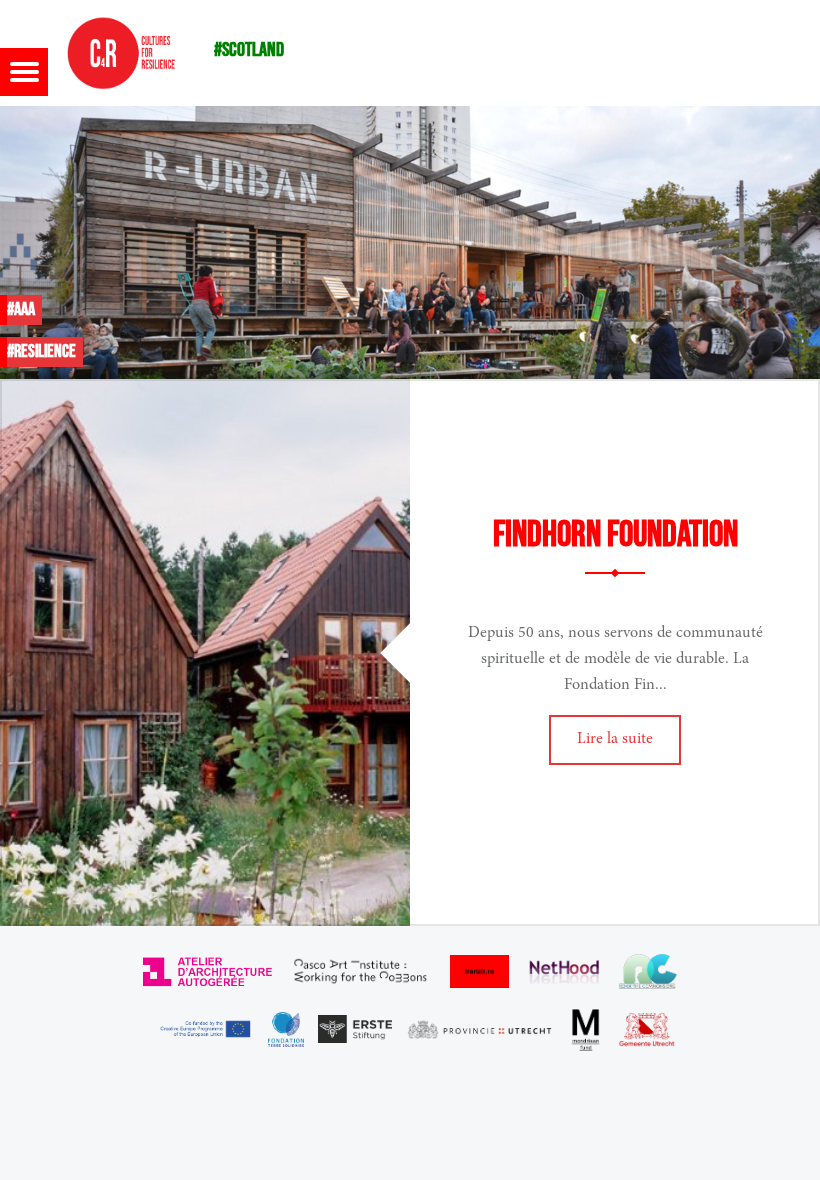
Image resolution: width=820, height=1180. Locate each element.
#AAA (21, 309)
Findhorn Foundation (615, 535)
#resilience (41, 351)
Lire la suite (615, 739)
